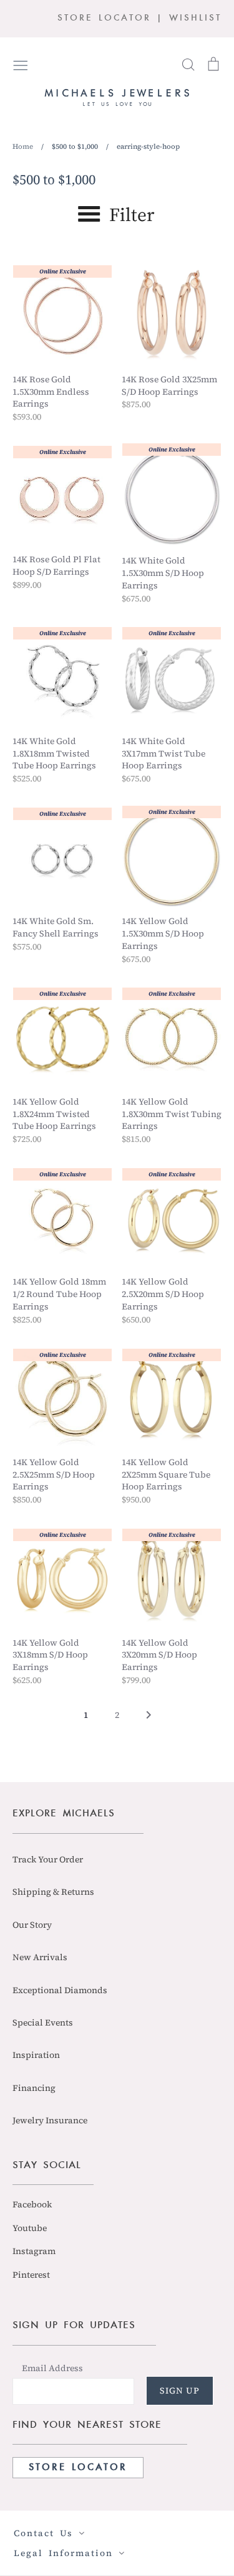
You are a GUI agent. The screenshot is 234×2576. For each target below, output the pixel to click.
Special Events (43, 2022)
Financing (34, 2088)
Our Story (32, 1925)
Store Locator (78, 2468)
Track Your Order (48, 1859)
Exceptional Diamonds (60, 1990)
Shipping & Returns (53, 1892)
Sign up (180, 2390)
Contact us (46, 2533)
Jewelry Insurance (50, 2120)
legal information (66, 2553)
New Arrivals (40, 1957)
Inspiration (36, 2055)
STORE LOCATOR (104, 18)
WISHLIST (195, 18)
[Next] (149, 1719)
